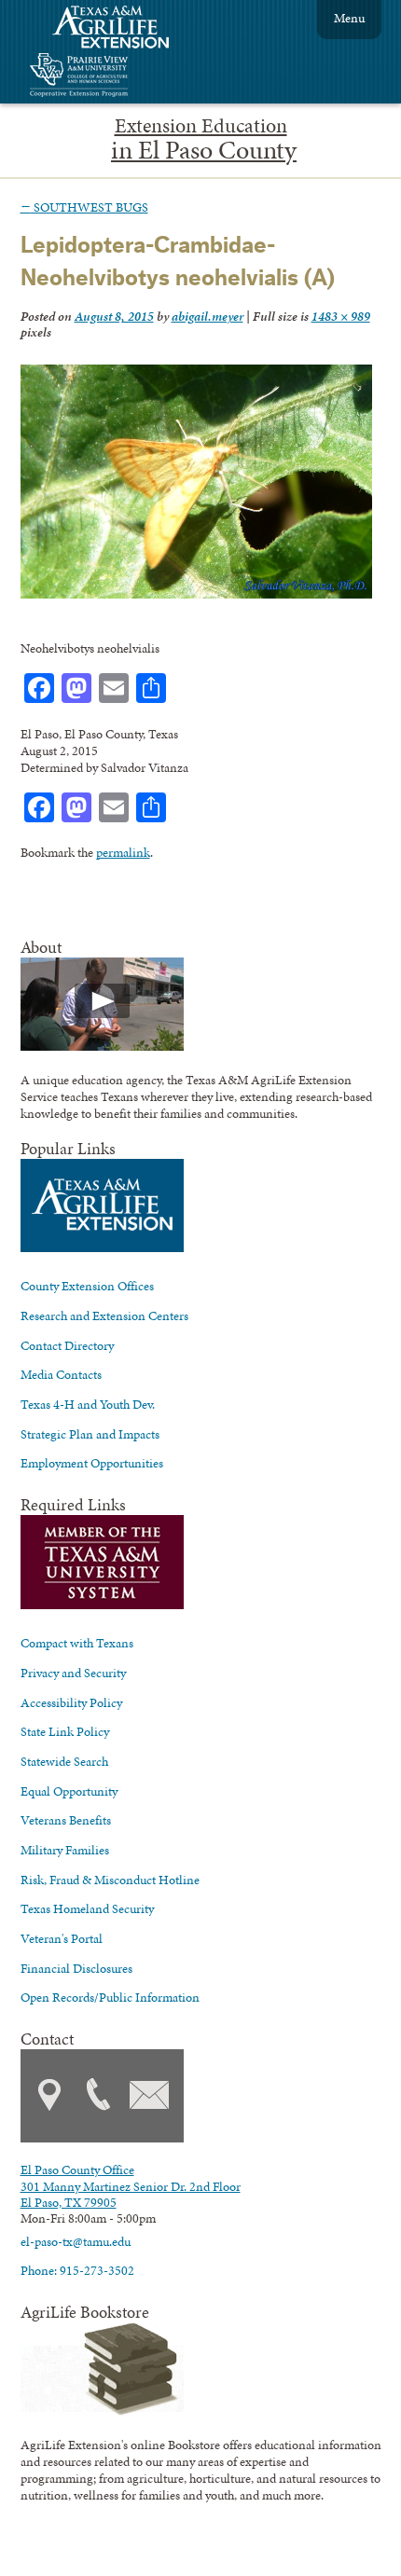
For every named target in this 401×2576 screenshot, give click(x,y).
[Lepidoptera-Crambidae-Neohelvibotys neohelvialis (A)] (196, 594)
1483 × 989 (341, 316)
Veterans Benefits (66, 1820)
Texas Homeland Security (87, 1908)
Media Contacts (61, 1374)
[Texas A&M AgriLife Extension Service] (123, 29)
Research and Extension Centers (104, 1316)
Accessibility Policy (71, 1702)
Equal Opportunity (69, 1791)
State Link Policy (65, 1731)
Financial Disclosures (76, 1968)
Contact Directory (67, 1345)
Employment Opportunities (92, 1463)
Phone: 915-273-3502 (77, 2270)
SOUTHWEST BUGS (84, 207)
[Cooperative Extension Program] (130, 77)
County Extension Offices (87, 1286)
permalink (123, 852)
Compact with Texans (77, 1643)
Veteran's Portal (62, 1938)
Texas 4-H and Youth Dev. (88, 1404)
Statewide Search (64, 1761)
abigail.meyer (207, 316)
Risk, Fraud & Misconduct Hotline (110, 1880)
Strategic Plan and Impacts (90, 1434)
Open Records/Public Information (110, 1997)
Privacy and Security (73, 1673)
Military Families (65, 1850)
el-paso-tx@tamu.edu (76, 2241)
